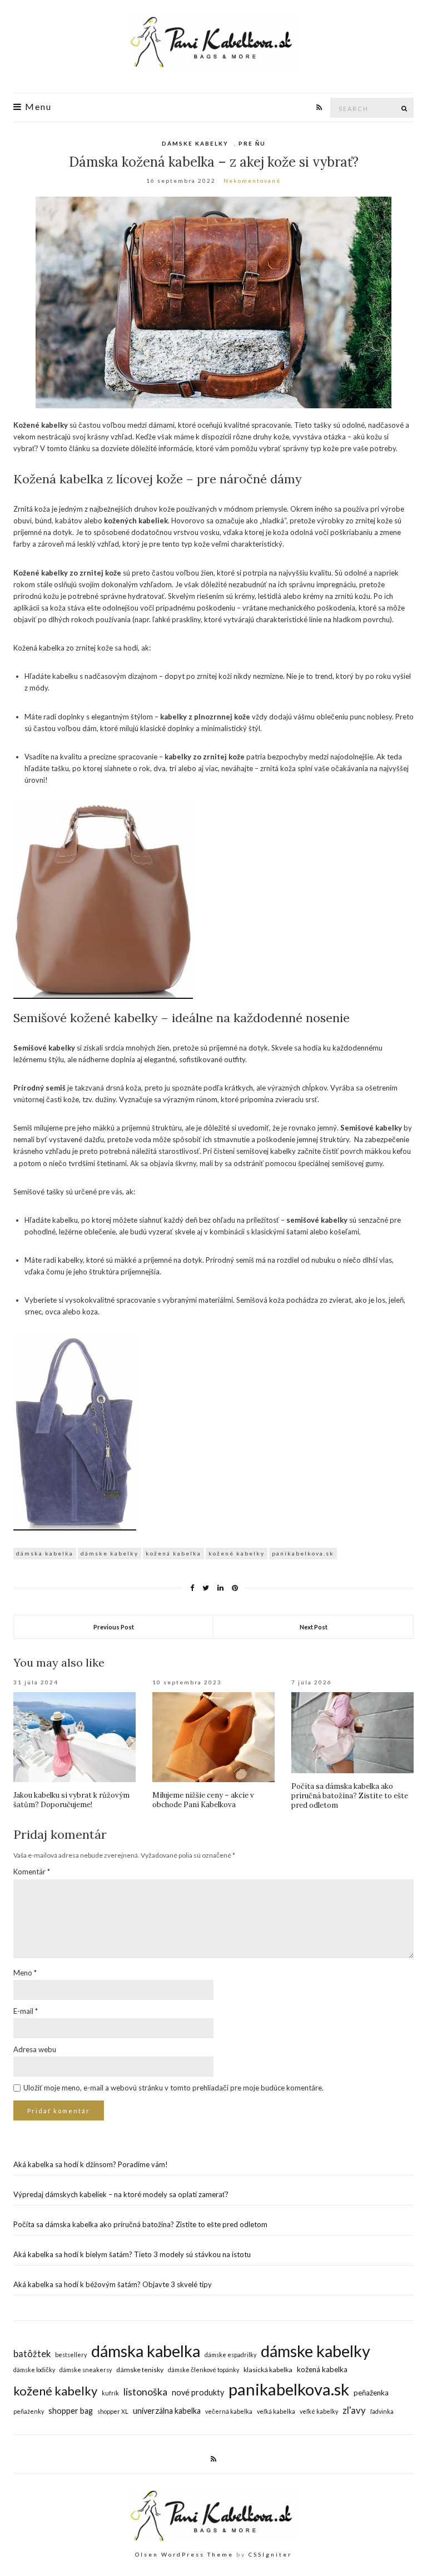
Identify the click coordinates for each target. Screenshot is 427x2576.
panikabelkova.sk (303, 1553)
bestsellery (71, 2355)
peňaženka (371, 2393)
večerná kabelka (229, 2411)
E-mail (26, 2011)
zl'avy (354, 2410)
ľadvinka (382, 2411)
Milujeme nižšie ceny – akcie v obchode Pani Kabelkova (203, 1800)
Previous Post (114, 1627)
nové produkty (198, 2392)
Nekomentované (252, 181)
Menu (37, 107)
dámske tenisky (140, 2370)
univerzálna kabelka (167, 2411)
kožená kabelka (173, 1553)
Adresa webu (35, 2049)
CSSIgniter (270, 2554)
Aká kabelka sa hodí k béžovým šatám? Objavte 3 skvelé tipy (113, 2284)
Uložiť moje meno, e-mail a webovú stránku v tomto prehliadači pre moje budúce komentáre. (173, 2088)
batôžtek (32, 2354)
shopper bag (71, 2411)
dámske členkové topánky (203, 2370)
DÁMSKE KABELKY (195, 143)
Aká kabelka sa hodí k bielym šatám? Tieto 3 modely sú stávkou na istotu (132, 2254)
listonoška (145, 2392)
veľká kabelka (276, 2411)
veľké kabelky (319, 2411)
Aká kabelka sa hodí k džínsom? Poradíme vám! (91, 2164)
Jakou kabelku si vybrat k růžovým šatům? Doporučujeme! (71, 1800)
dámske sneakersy (86, 2370)
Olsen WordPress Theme (184, 2554)
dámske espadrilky (230, 2355)
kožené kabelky (237, 1553)
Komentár (32, 1872)
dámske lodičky (34, 2370)
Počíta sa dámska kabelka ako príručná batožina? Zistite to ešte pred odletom (350, 1796)
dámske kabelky (110, 1553)
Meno (25, 1973)
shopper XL (113, 2411)
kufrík (110, 2393)
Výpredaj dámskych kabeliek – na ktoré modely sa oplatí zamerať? (121, 2194)
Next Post (314, 1627)
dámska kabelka (45, 1553)
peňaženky (29, 2411)
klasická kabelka (268, 2370)
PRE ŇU (252, 143)
